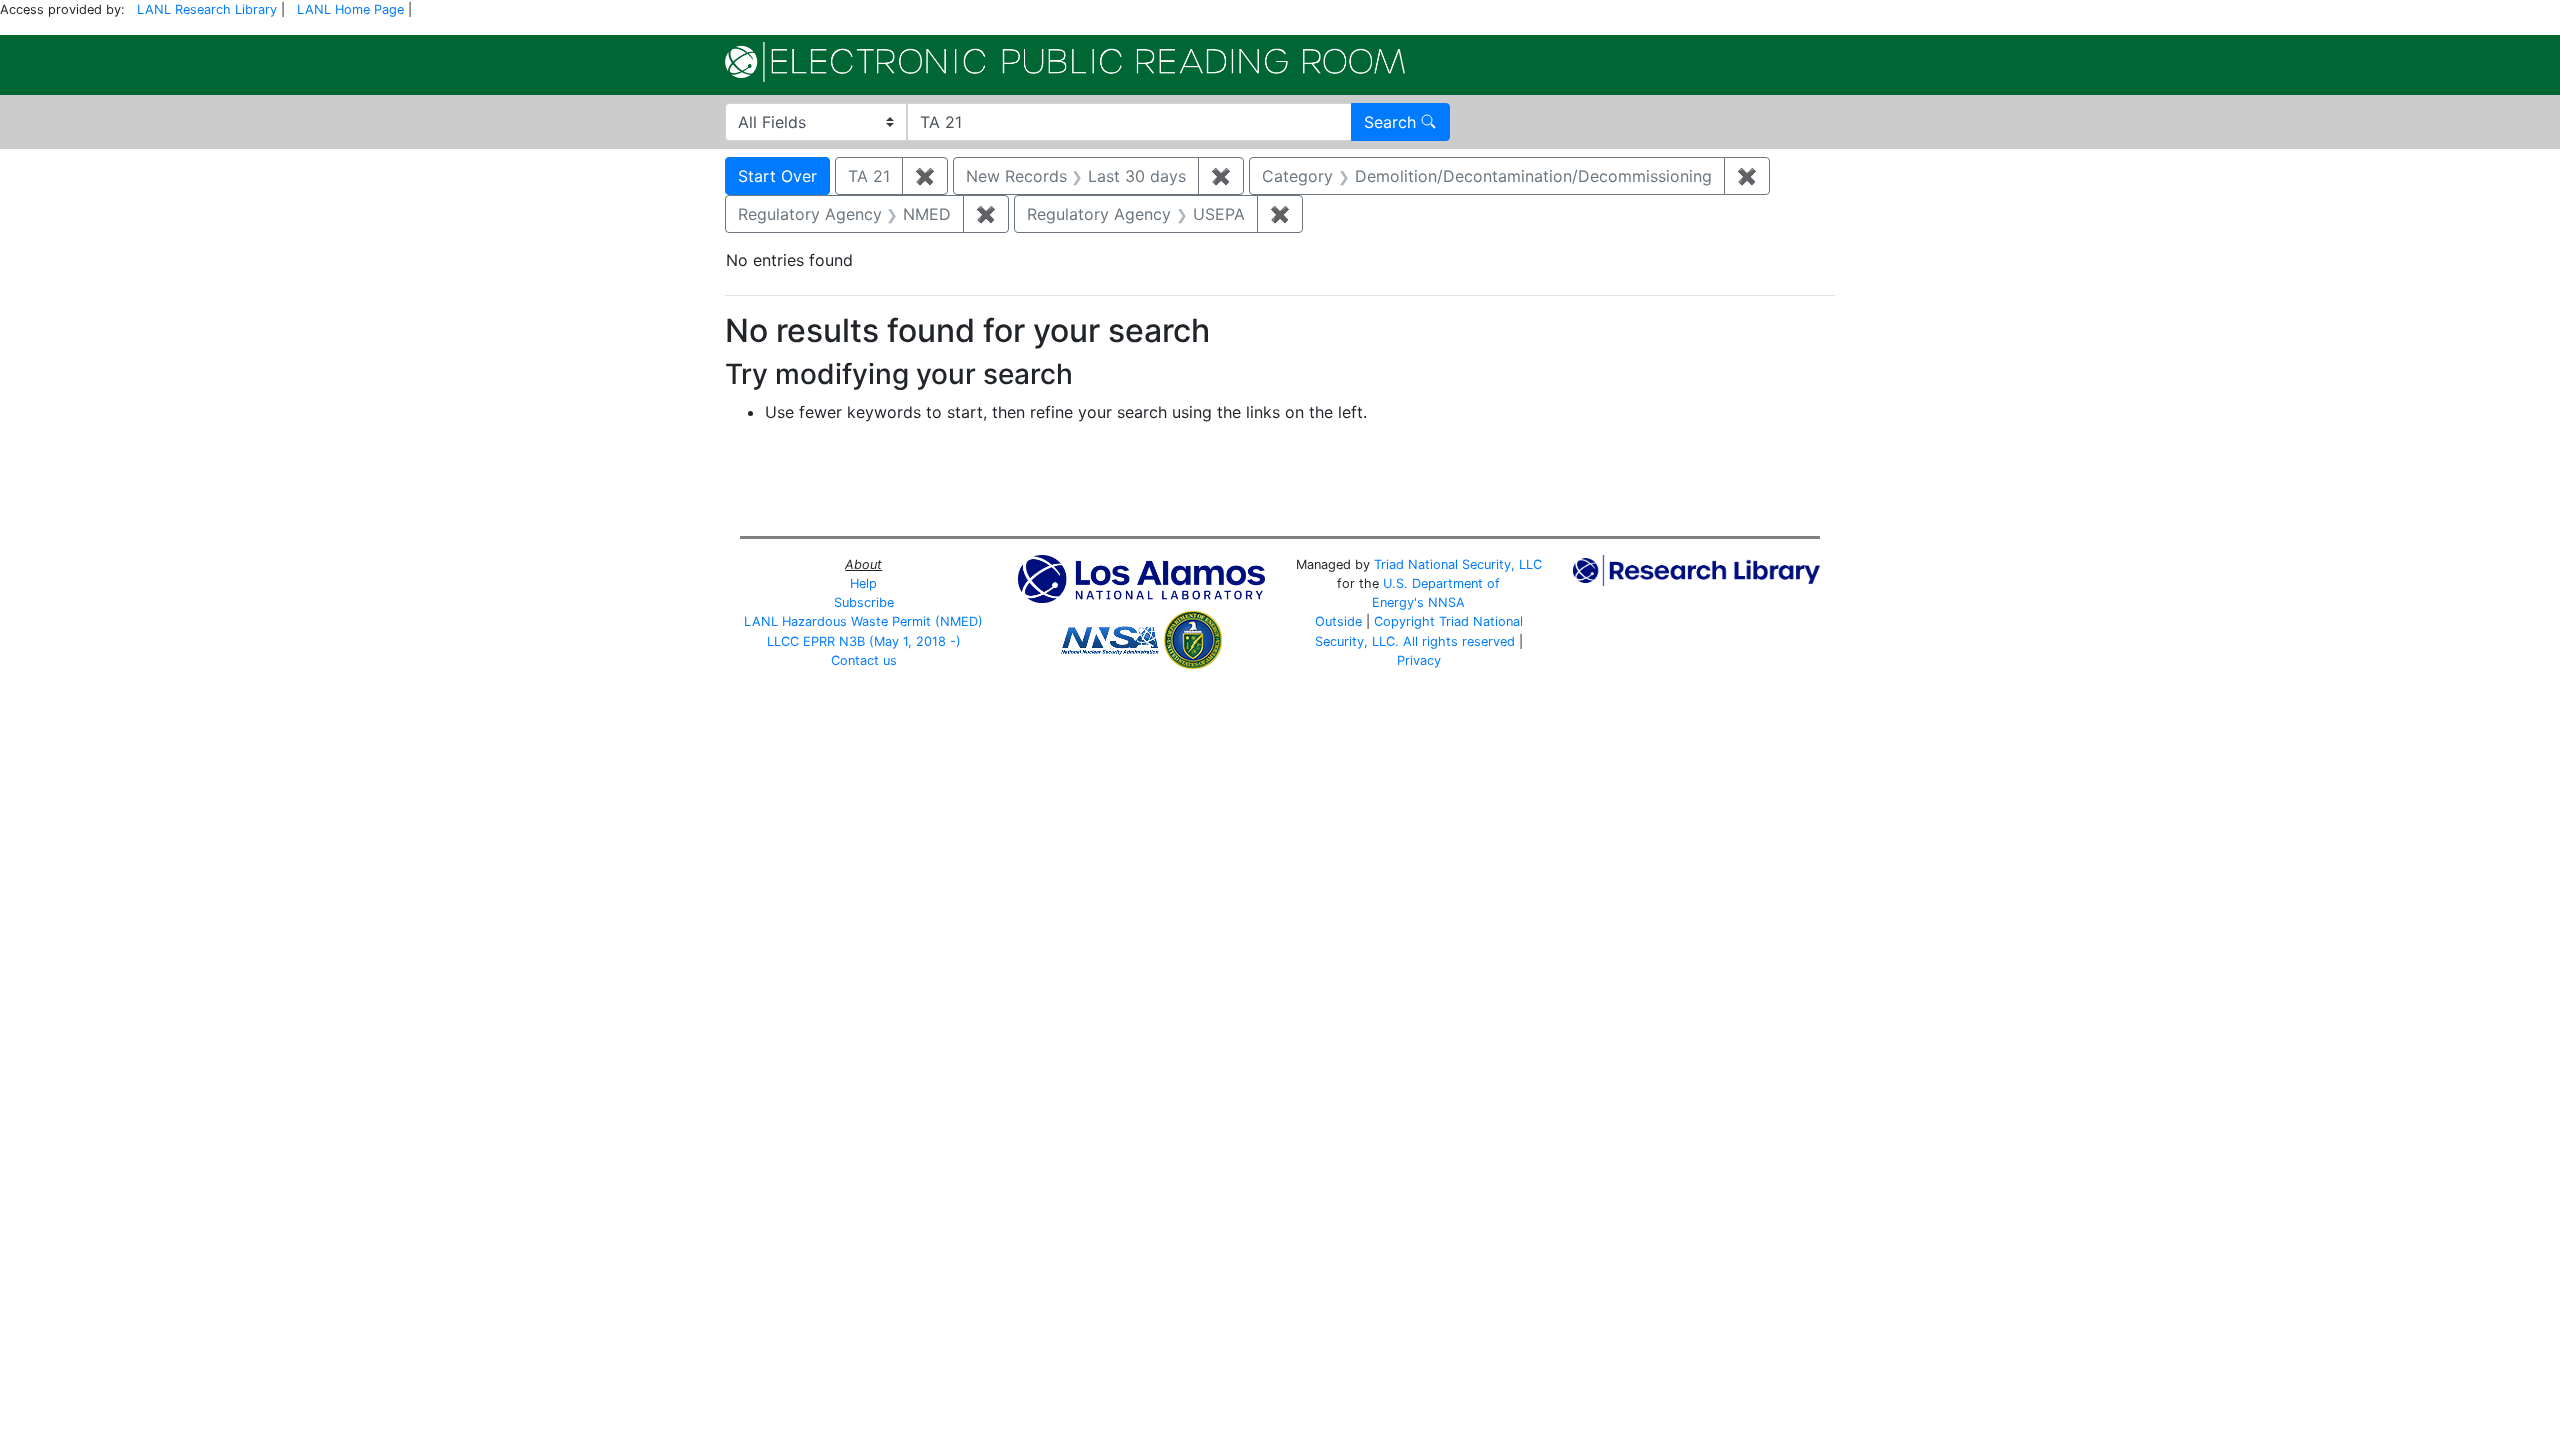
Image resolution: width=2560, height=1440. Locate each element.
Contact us (864, 660)
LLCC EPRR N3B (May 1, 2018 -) (864, 641)
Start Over (777, 176)
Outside (1338, 621)
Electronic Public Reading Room (1065, 62)
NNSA (1446, 602)
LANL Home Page (350, 9)
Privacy (1419, 660)
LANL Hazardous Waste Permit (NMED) (863, 621)
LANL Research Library (207, 9)
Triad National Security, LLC (1458, 564)
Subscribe (864, 602)
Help (863, 583)
